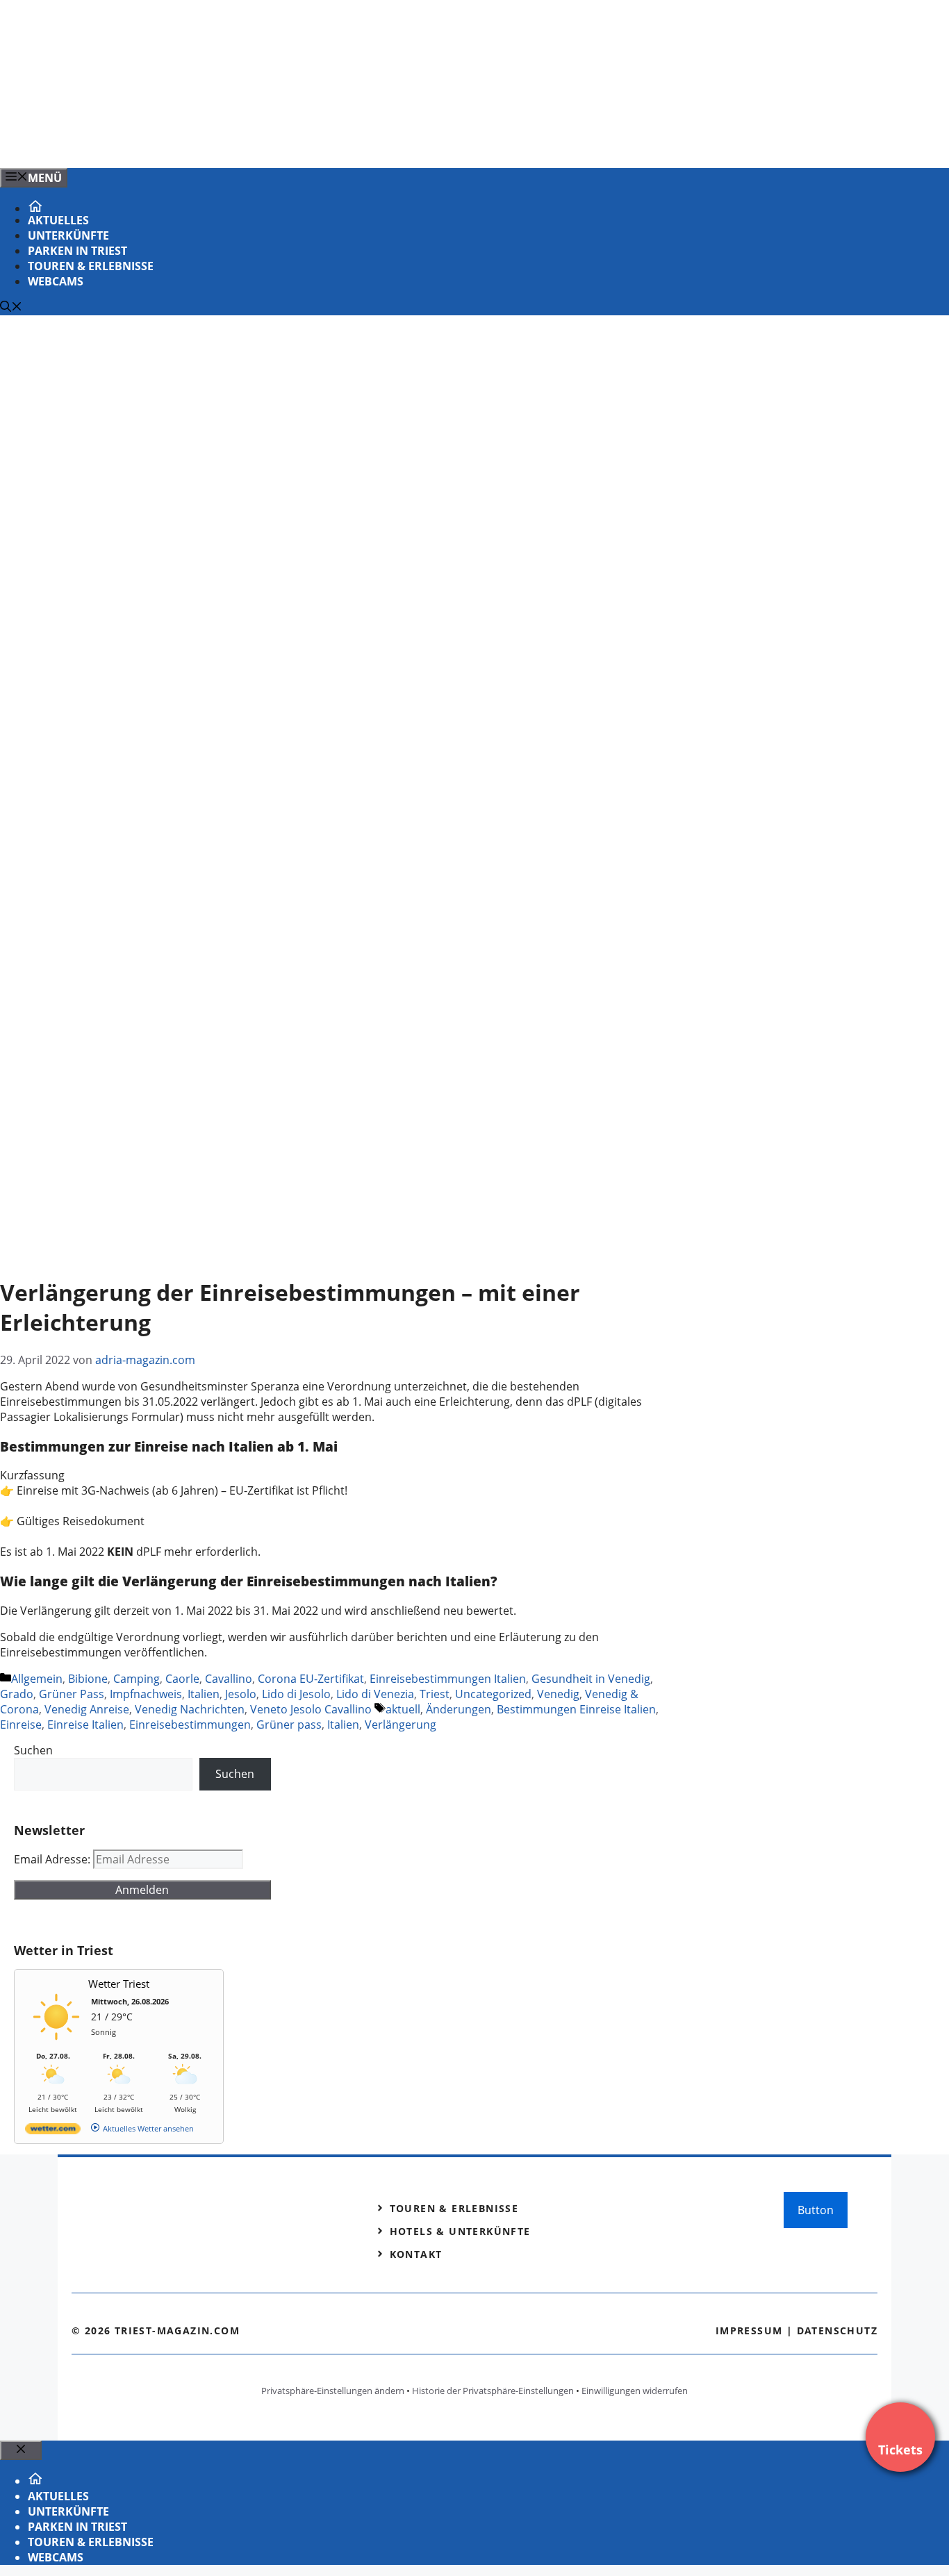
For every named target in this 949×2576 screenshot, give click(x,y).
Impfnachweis (146, 1694)
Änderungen (459, 1709)
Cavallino (229, 1679)
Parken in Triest (77, 251)
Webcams (56, 281)
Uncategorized (493, 1694)
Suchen (33, 1750)
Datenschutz (837, 2330)
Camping (137, 1679)
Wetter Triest (119, 1984)
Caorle (182, 1679)
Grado (17, 1694)
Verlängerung (401, 1725)
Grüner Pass (72, 1694)
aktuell (403, 1709)
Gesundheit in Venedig (591, 1679)
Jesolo (241, 1694)
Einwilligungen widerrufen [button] (635, 2391)
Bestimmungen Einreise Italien (576, 1709)
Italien (204, 1694)
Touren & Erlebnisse (91, 266)
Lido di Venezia (375, 1694)
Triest (435, 1694)
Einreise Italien (85, 1725)
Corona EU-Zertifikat (311, 1679)
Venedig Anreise (87, 1709)
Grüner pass (289, 1725)
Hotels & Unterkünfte (460, 2231)
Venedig (558, 1694)
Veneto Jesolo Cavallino (311, 1709)
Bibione (88, 1679)
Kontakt (416, 2254)
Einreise (21, 1725)
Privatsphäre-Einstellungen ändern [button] (333, 2391)
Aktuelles (58, 220)
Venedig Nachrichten (190, 1709)
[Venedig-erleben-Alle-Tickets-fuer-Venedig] (281, 142)
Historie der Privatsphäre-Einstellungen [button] (493, 2391)
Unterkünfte (68, 235)
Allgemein (37, 1679)
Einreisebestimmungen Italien (448, 1679)
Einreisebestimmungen (190, 1725)
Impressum (749, 2330)
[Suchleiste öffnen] (11, 308)
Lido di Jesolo (296, 1694)
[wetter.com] (53, 2131)
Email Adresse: (53, 1859)
